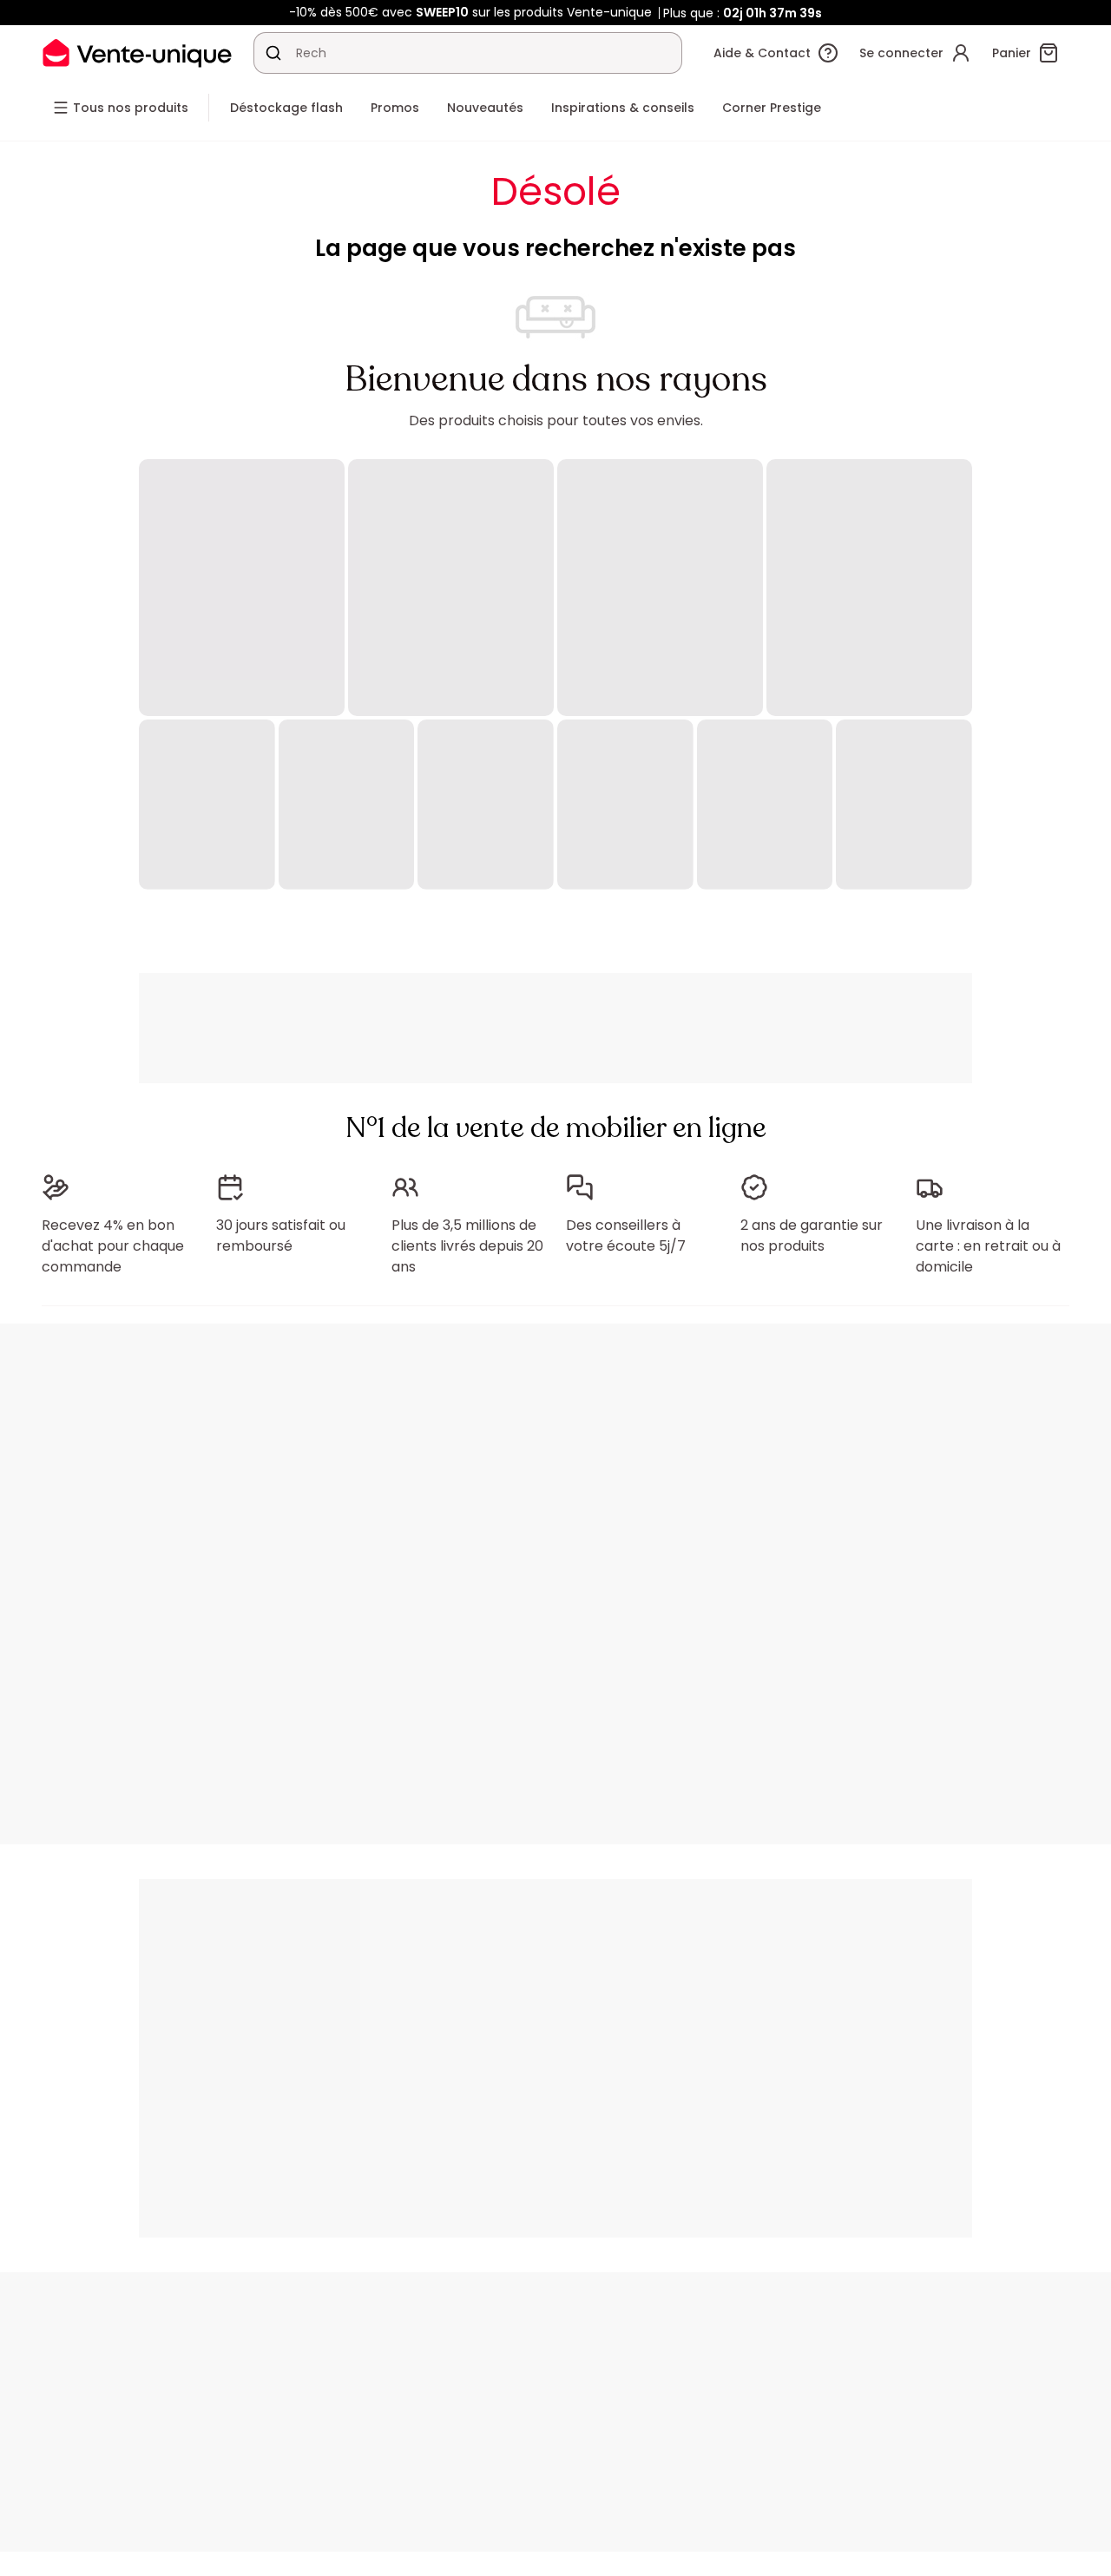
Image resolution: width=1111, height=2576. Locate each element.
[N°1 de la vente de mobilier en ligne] (137, 53)
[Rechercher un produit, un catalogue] (273, 53)
